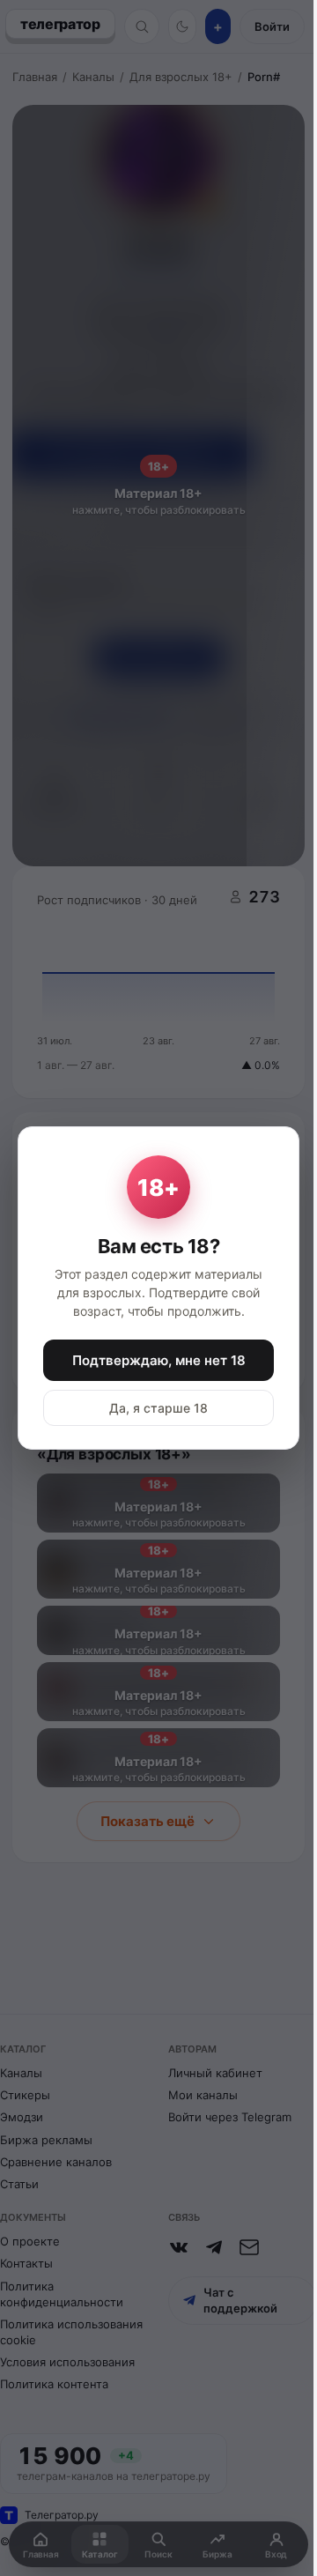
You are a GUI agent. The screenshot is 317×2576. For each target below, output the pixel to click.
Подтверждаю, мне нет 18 (159, 1360)
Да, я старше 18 (158, 1408)
